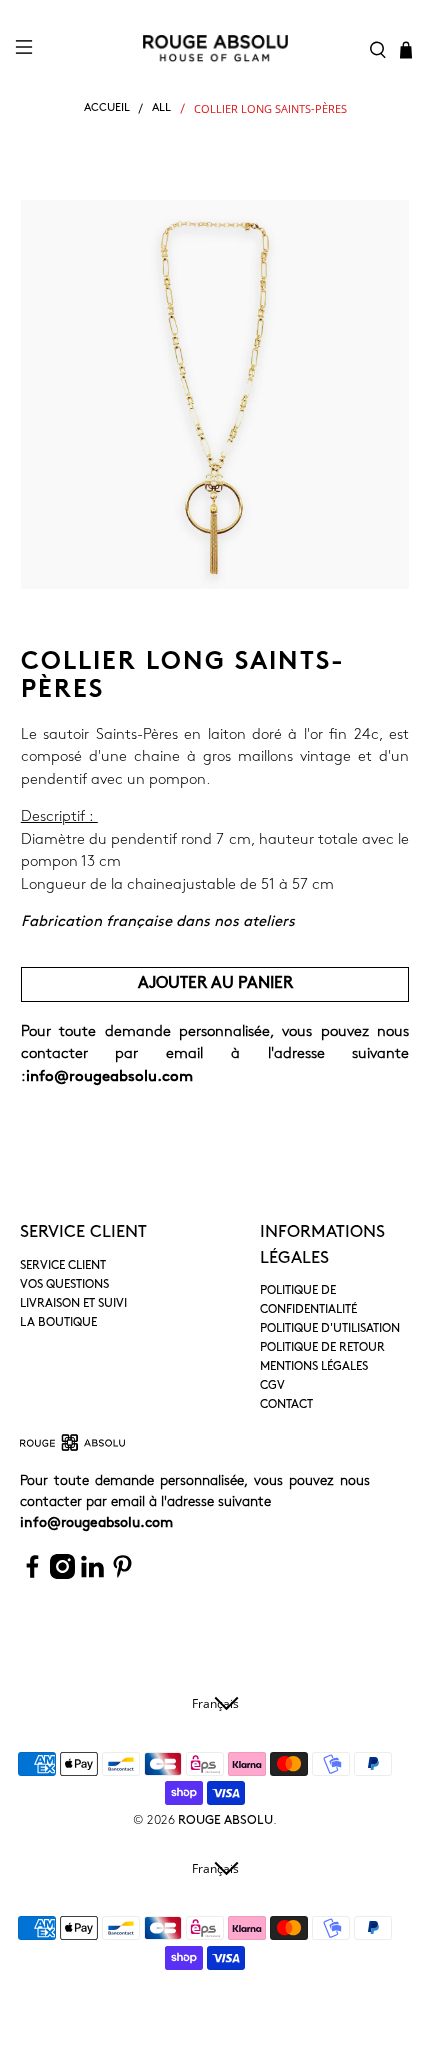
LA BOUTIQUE (58, 1323)
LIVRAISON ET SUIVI (73, 1304)
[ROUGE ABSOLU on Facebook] (32, 1575)
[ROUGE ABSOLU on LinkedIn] (92, 1575)
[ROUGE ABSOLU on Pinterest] (122, 1575)
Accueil (107, 108)
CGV (272, 1386)
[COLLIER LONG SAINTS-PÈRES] (215, 394)
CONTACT (286, 1405)
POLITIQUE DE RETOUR (322, 1348)
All (161, 108)
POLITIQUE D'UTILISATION (330, 1329)
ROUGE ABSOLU (225, 1821)
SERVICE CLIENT (63, 1266)
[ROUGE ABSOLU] (215, 49)
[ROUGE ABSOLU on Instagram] (62, 1575)
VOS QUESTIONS (64, 1285)
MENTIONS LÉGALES (314, 1367)
